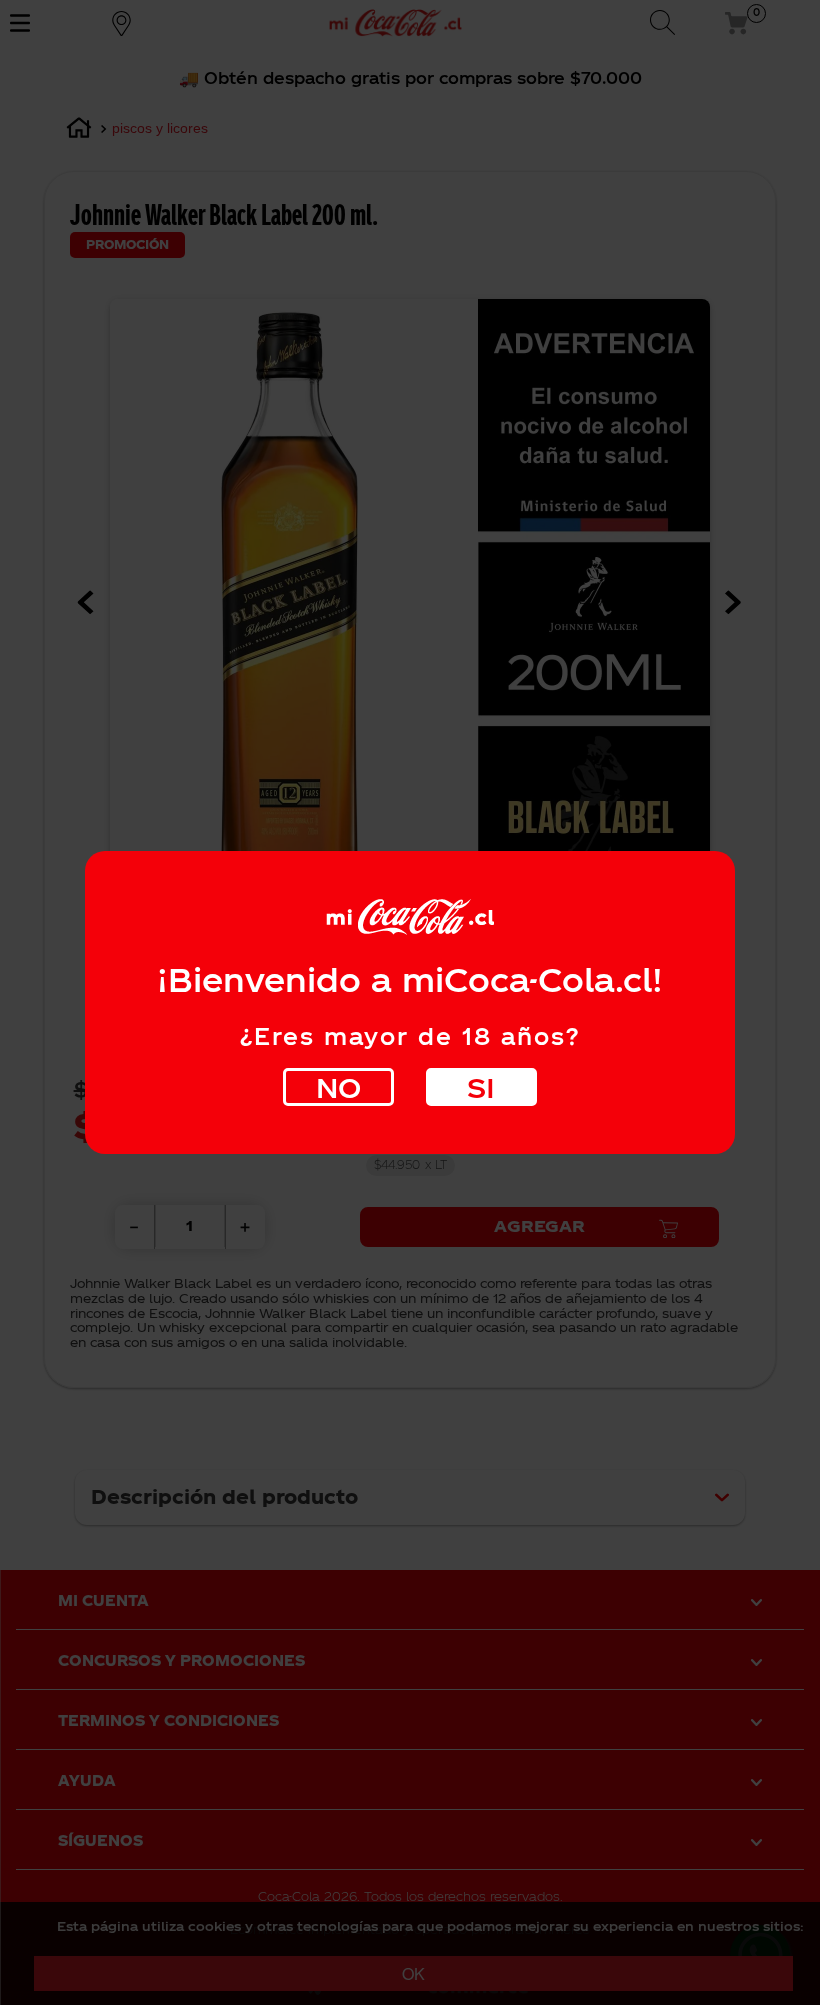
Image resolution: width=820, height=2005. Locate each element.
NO (338, 1086)
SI (481, 1086)
